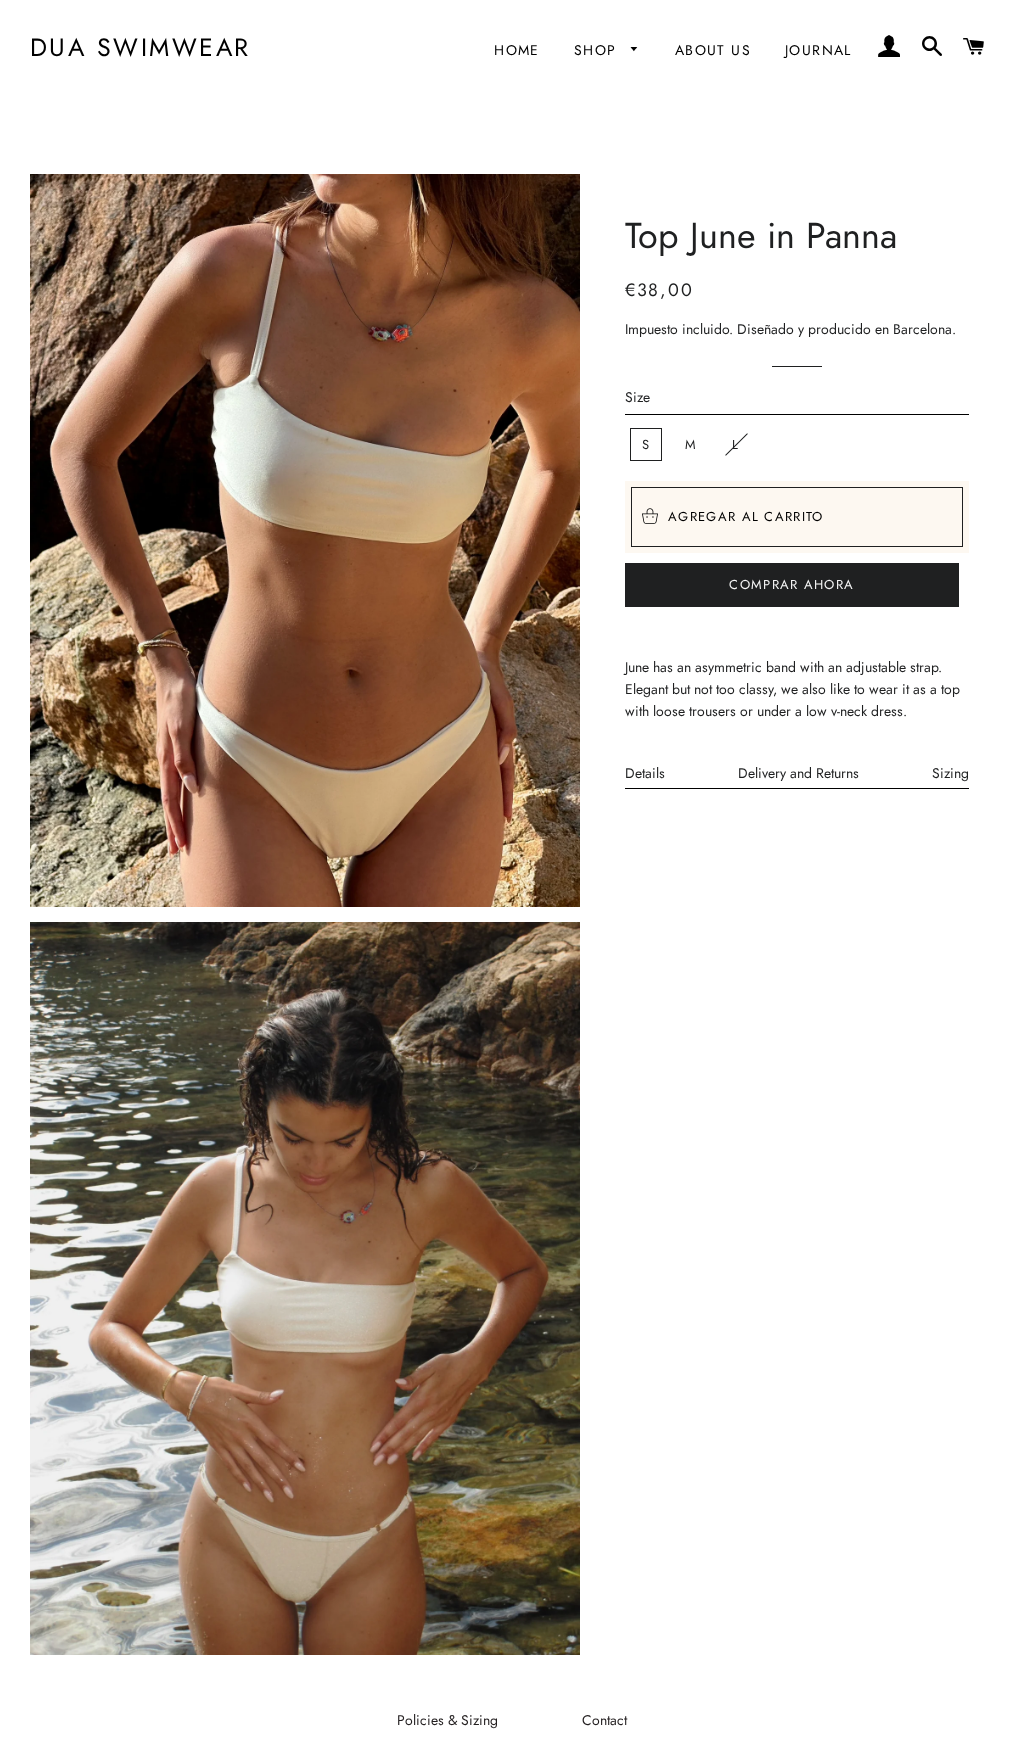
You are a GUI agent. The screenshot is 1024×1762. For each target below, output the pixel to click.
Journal (818, 50)
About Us (713, 50)
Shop (598, 50)
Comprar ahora (791, 584)
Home (517, 50)
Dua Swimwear (140, 47)
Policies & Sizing (447, 1720)
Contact (604, 1720)
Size (637, 397)
